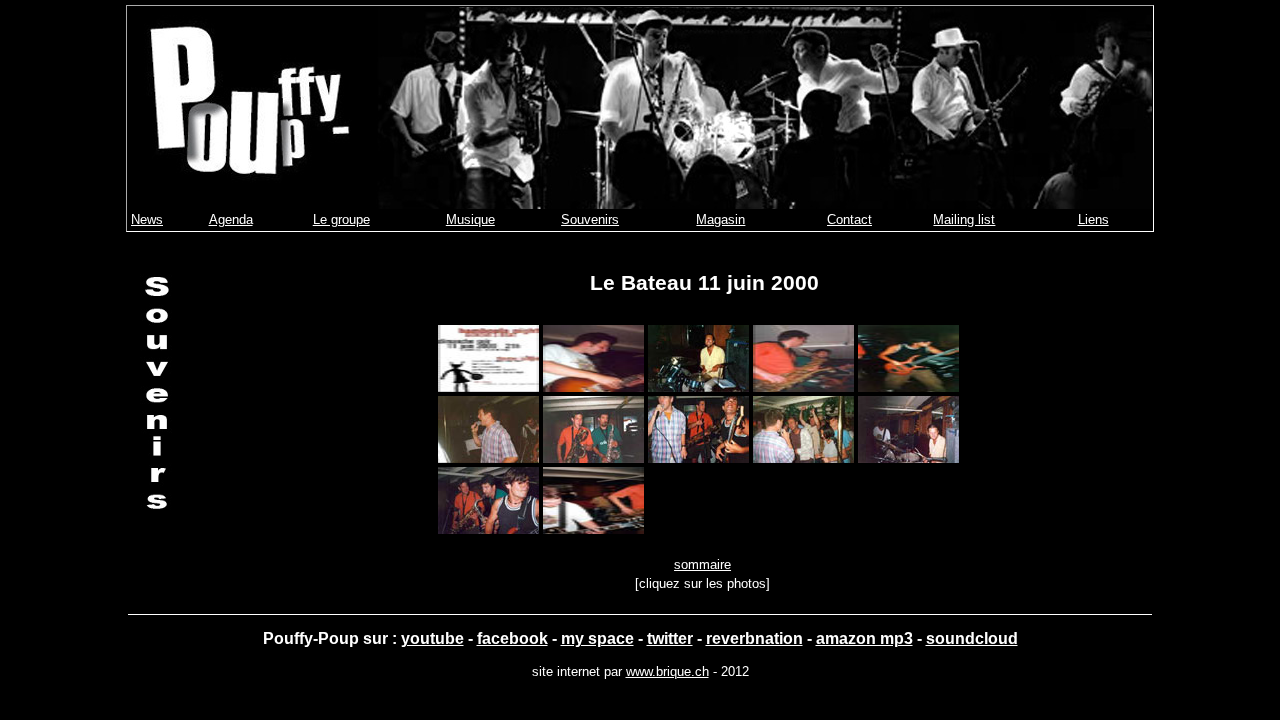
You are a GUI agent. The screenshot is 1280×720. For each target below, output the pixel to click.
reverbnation (754, 638)
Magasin (720, 219)
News (147, 219)
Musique (470, 219)
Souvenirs (590, 219)
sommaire (702, 564)
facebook (512, 638)
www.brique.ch (667, 671)
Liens (1093, 219)
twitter (670, 638)
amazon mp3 (864, 638)
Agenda (231, 219)
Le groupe (341, 219)
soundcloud (972, 638)
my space (597, 638)
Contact (849, 219)
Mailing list (964, 219)
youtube (432, 638)
